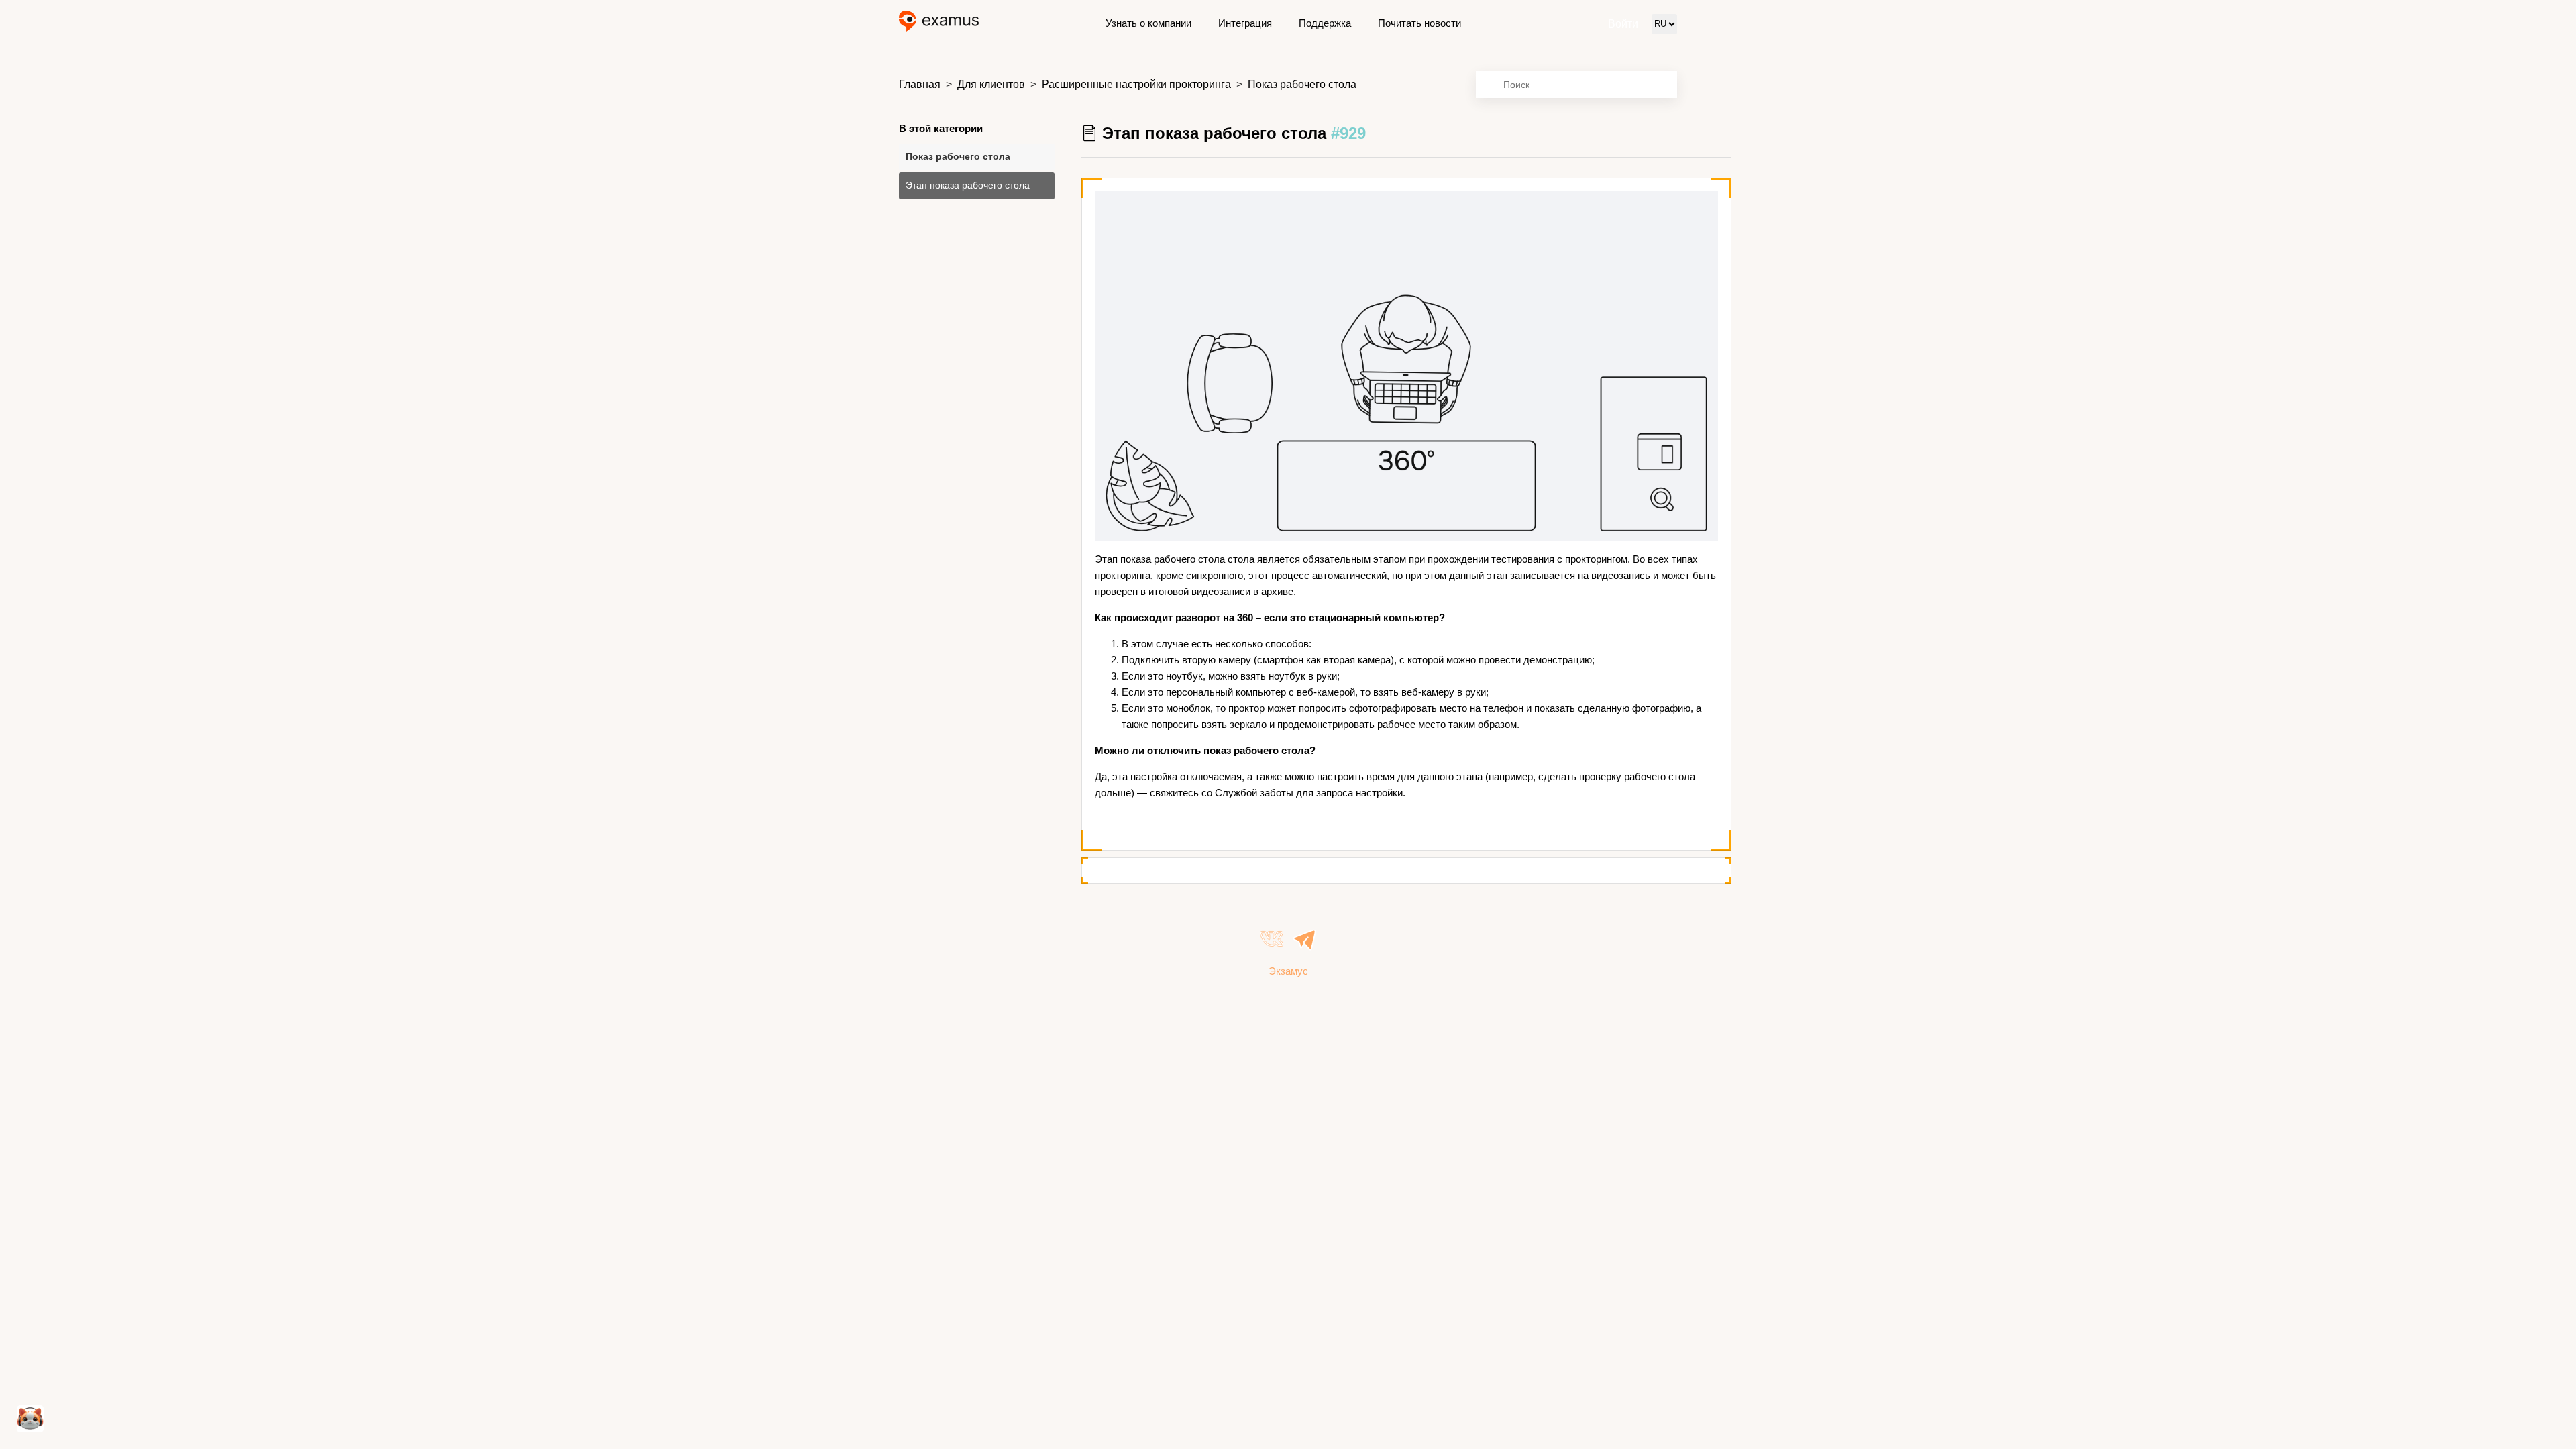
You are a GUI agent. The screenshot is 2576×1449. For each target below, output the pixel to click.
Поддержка (1325, 23)
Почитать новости (1419, 23)
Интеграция (1245, 23)
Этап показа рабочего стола (968, 185)
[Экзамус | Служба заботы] (939, 24)
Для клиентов (991, 84)
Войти (1623, 24)
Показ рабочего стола (1302, 84)
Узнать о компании (1148, 23)
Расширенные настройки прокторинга (1136, 84)
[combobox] (1576, 85)
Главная (920, 84)
